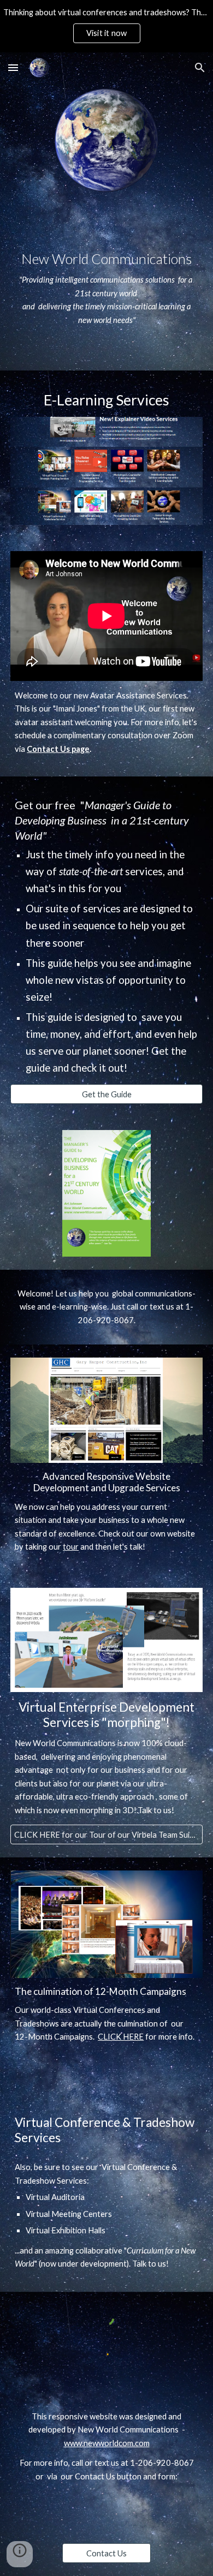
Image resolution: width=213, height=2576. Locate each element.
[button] (13, 67)
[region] (106, 26)
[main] (106, 282)
